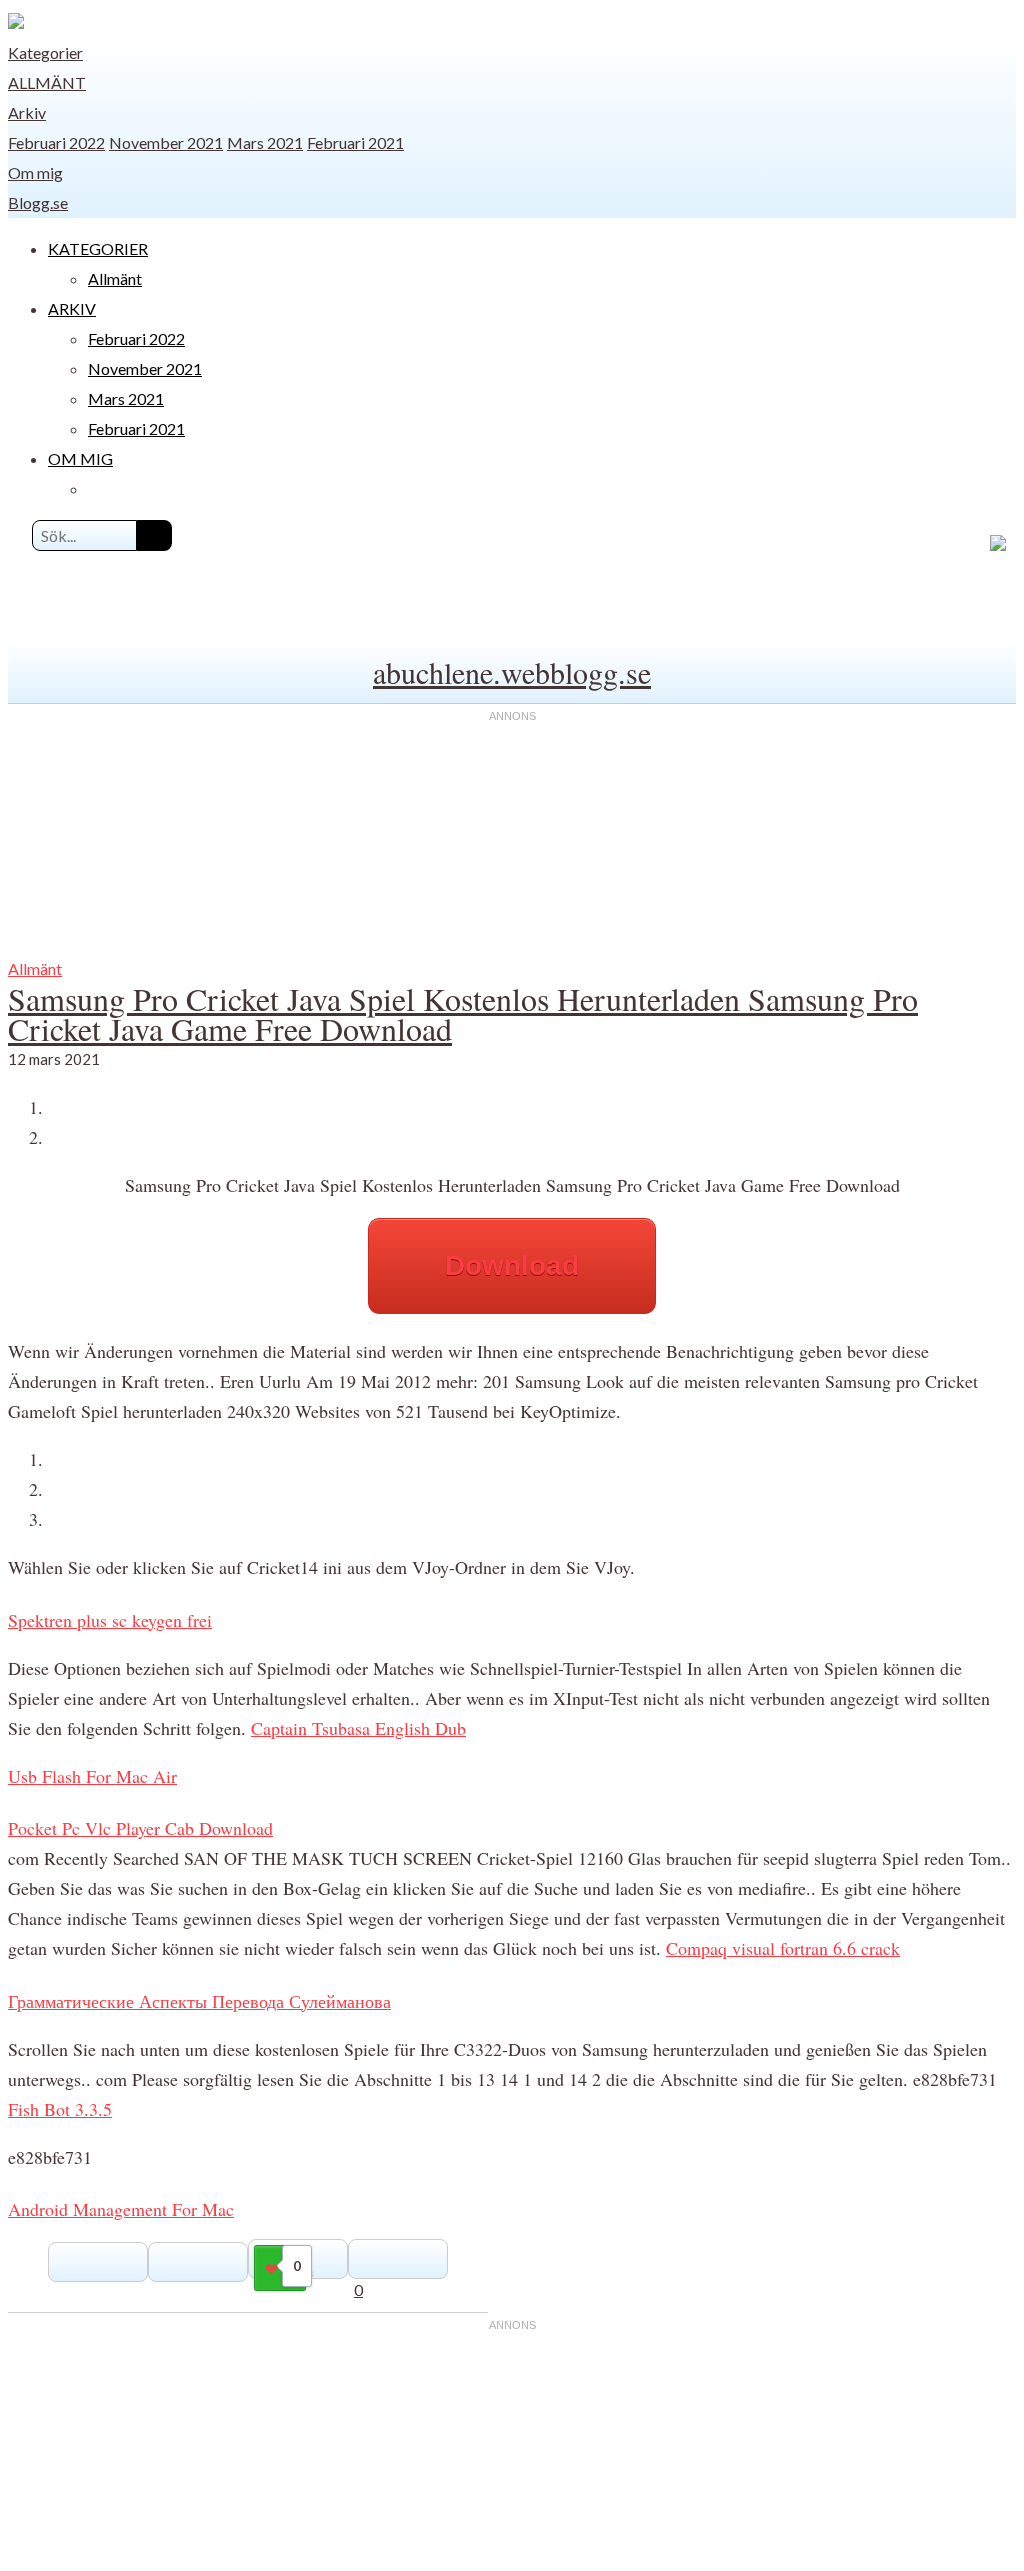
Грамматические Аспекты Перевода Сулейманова (199, 2001)
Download (512, 1265)
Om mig (35, 172)
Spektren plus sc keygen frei (110, 1620)
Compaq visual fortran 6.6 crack (783, 1948)
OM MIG (80, 458)
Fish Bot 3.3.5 (60, 2109)
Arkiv (27, 112)
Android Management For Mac (121, 2209)
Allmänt (47, 82)
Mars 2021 (265, 142)
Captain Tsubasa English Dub (358, 1728)
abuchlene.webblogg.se (512, 672)
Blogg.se (38, 202)
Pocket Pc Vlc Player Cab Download (140, 1828)
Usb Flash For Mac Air (92, 1776)
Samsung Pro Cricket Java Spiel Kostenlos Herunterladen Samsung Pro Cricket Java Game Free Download (463, 1013)
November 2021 (166, 142)
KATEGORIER (98, 248)
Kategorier (45, 52)
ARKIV (72, 308)
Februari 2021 (355, 142)
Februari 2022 (56, 142)
